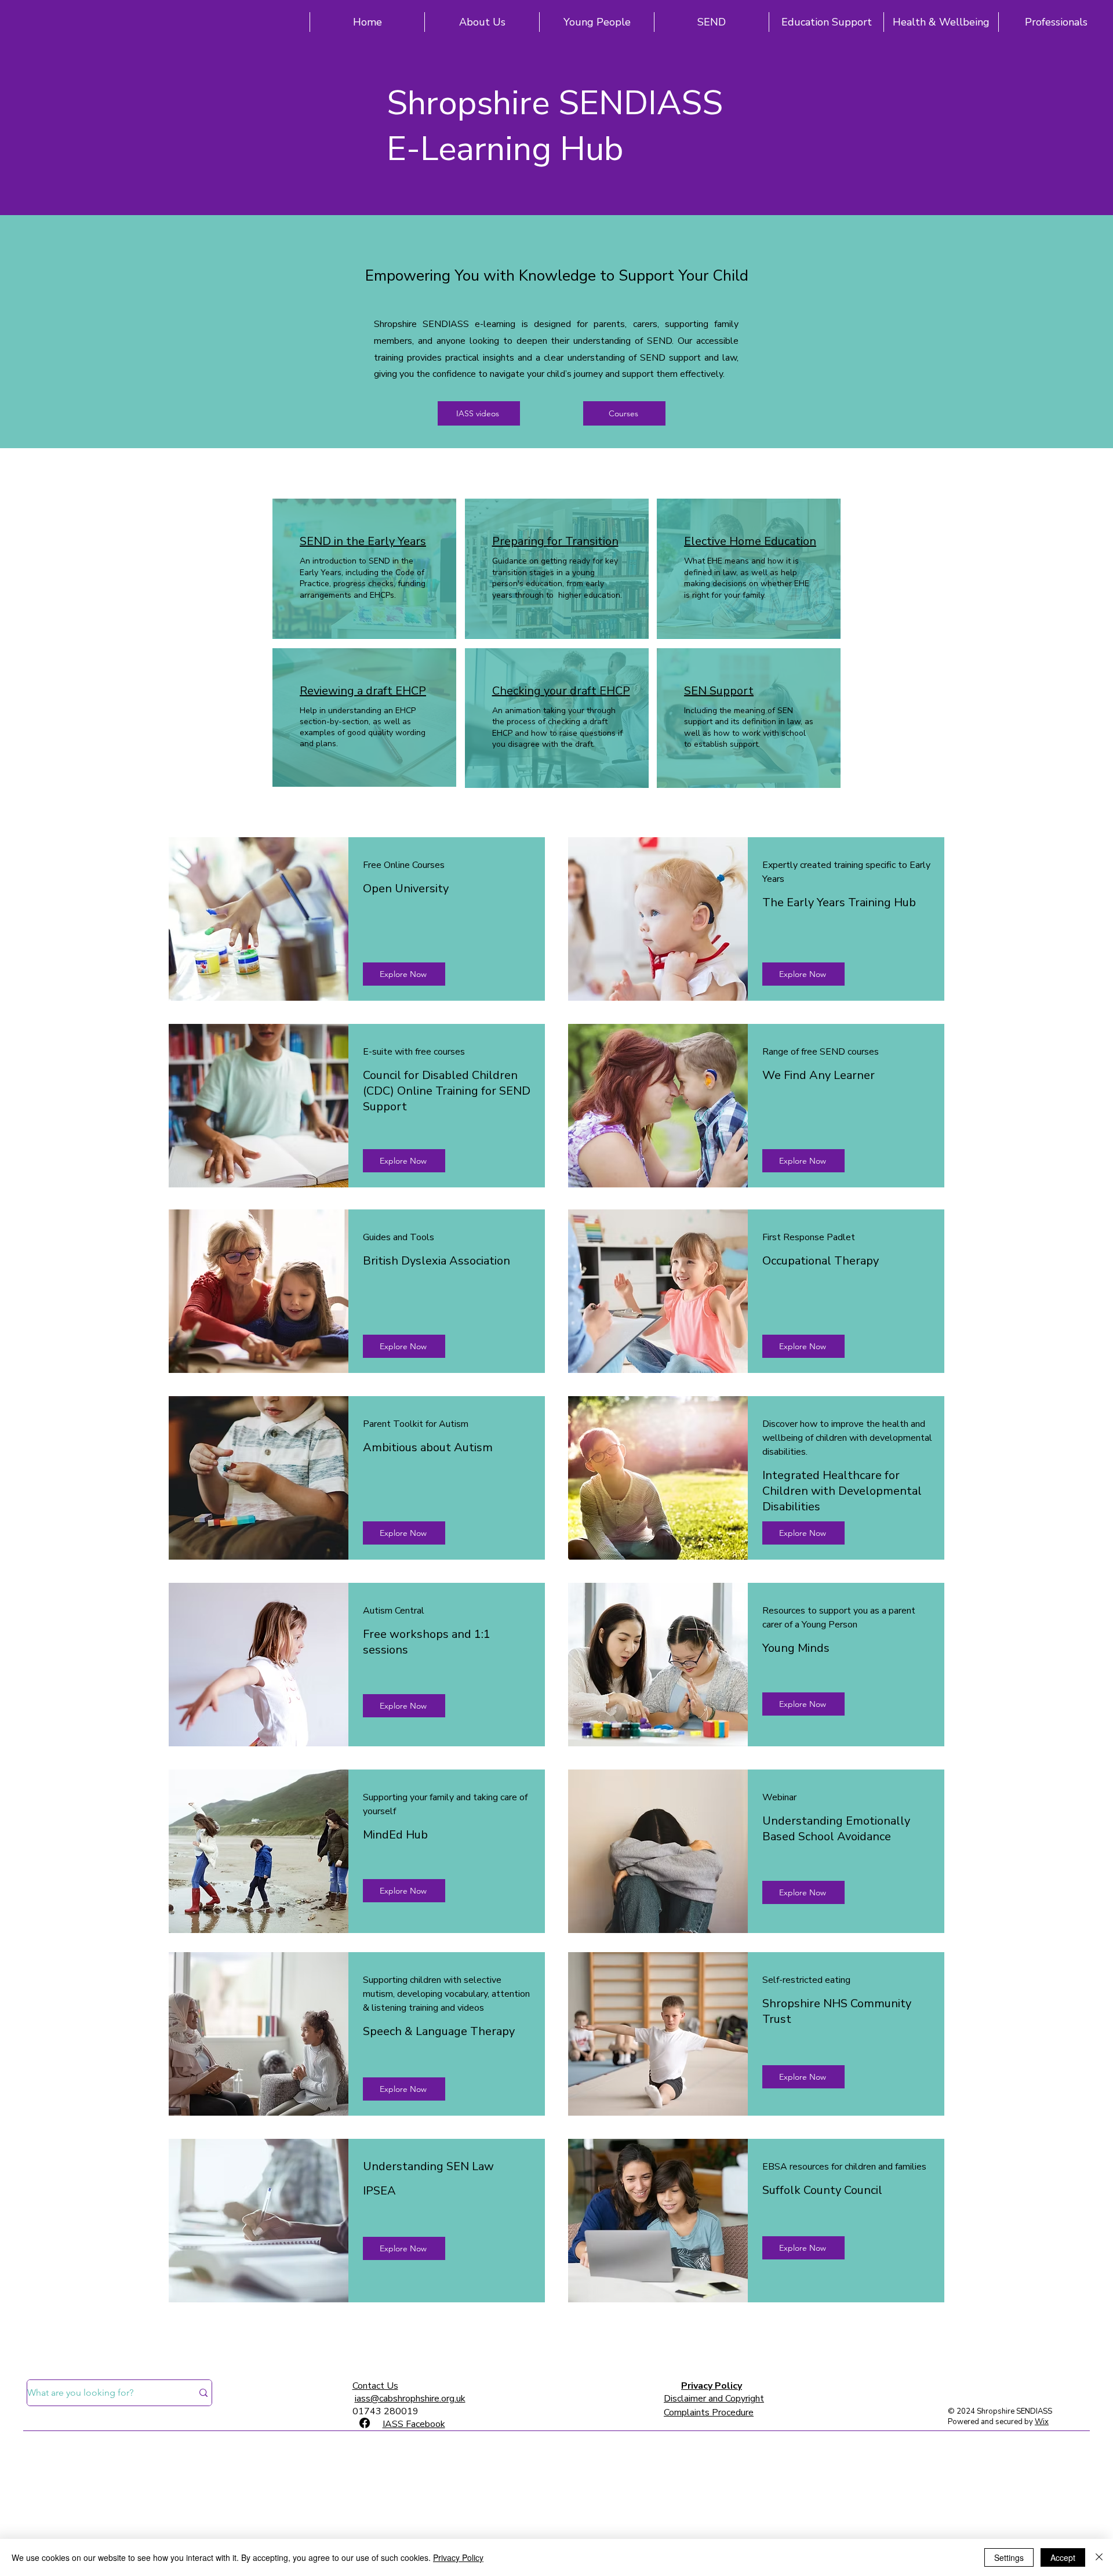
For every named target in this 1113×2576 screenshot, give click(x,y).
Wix (1042, 2422)
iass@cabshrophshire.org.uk (410, 2399)
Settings (1009, 2557)
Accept (1063, 2557)
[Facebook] (365, 2423)
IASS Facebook (414, 2424)
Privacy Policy (712, 2386)
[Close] (1099, 2557)
